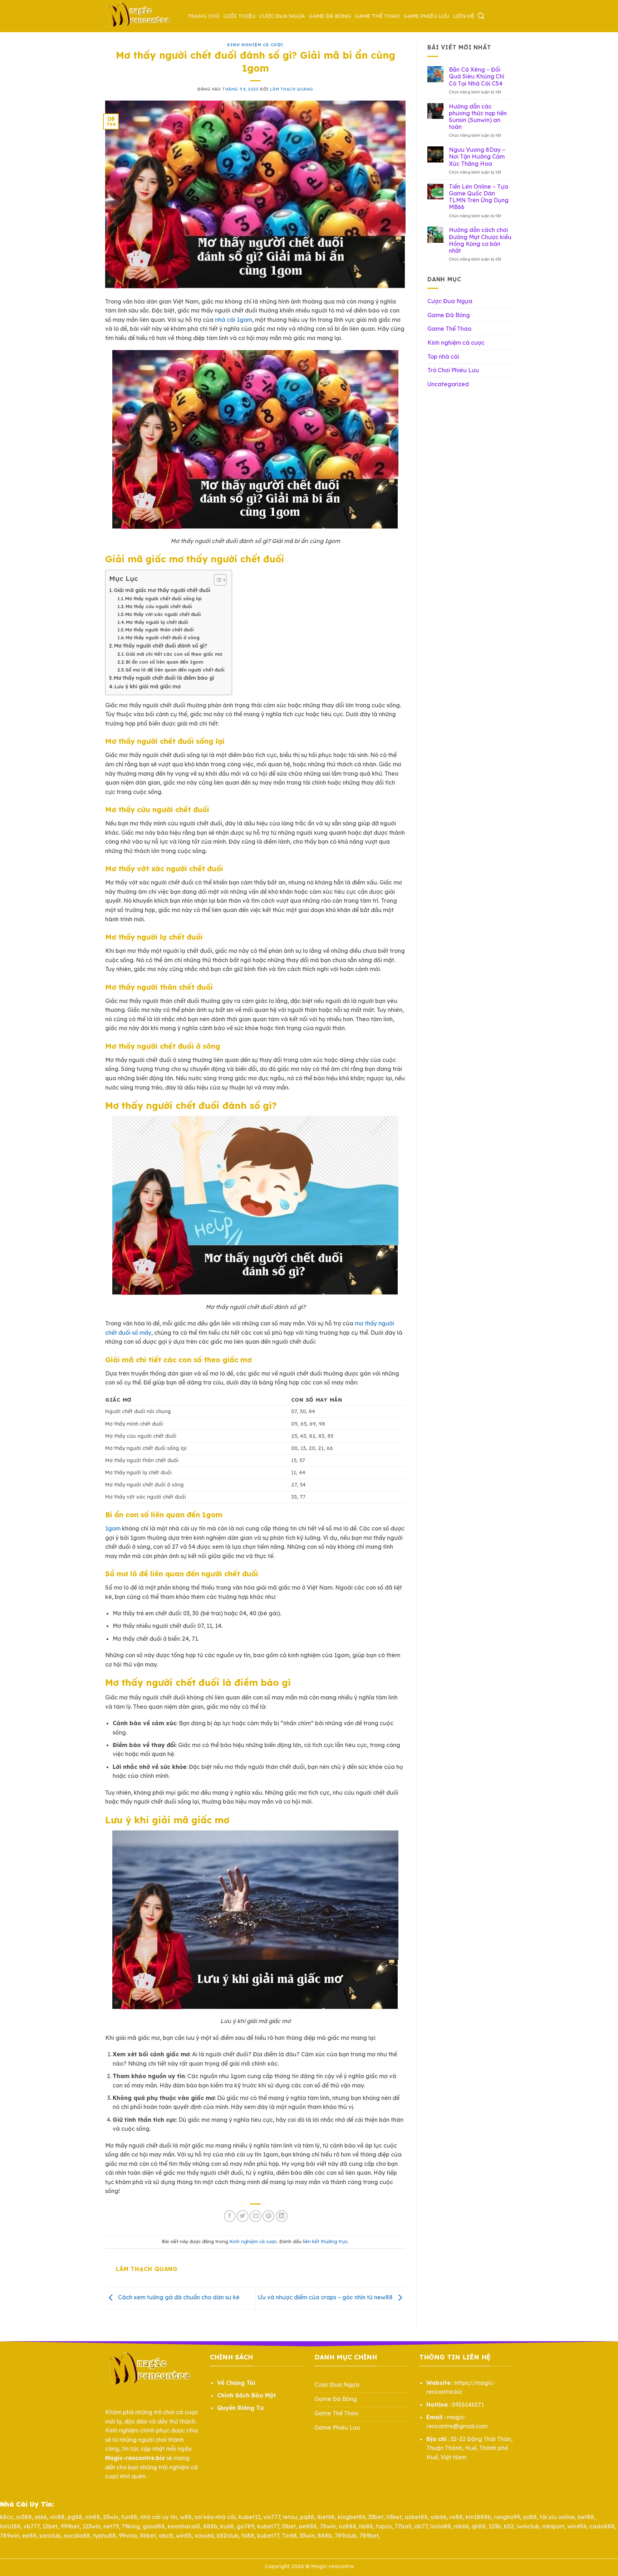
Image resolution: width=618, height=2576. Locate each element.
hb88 (366, 2526)
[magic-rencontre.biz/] (141, 16)
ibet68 (326, 2517)
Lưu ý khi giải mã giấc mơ (148, 687)
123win (91, 2526)
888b (210, 2526)
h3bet (394, 2517)
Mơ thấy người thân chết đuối (160, 630)
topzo (384, 2526)
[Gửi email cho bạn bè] (256, 2216)
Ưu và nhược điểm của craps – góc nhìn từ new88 (326, 2297)
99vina (128, 2536)
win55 (184, 2536)
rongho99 (507, 2517)
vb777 (31, 2526)
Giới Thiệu (239, 16)
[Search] (481, 16)
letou (290, 2517)
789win (10, 2536)
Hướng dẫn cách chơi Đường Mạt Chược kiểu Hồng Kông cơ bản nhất (480, 240)
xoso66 (204, 2536)
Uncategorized (448, 384)
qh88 (479, 2526)
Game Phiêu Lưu (426, 16)
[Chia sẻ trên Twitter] (243, 2216)
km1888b (478, 2517)
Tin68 (289, 2536)
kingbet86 (352, 2517)
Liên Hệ (464, 16)
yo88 (530, 2517)
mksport (553, 2526)
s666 (41, 2517)
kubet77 (268, 2526)
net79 (111, 2526)
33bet (376, 2517)
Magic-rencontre (332, 2566)
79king (131, 2526)
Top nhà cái (443, 356)
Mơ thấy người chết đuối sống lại (163, 598)
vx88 (456, 2517)
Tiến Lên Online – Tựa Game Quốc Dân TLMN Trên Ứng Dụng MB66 (479, 197)
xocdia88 (77, 2536)
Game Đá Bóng (330, 16)
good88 (154, 2526)
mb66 (461, 2526)
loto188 (10, 2526)
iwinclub (528, 2526)
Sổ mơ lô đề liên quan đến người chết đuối (175, 670)
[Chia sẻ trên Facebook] (230, 2216)
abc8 (166, 2536)
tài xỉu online (557, 2517)
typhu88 (104, 2536)
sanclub (50, 2536)
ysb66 (438, 2517)
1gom (113, 1528)
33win (307, 2536)
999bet (70, 2526)
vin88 (57, 2517)
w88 (186, 2517)
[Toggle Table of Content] (217, 580)
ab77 (421, 2526)
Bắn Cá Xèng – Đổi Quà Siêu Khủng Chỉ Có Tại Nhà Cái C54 (477, 76)
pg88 (75, 2517)
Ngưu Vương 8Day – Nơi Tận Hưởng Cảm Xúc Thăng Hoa (477, 157)
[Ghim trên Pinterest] (268, 2216)
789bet (369, 2536)
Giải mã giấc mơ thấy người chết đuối (162, 590)
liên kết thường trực (325, 2241)
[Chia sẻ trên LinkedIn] (282, 2216)
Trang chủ (203, 16)
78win (328, 2526)
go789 (246, 2526)
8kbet (148, 2536)
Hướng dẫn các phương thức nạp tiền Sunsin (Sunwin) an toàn (478, 117)
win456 (577, 2526)
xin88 (93, 2517)
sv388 (24, 2517)
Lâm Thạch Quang (291, 89)
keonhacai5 (184, 2526)
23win (111, 2517)
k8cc (7, 2517)
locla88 (441, 2526)
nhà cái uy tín (159, 2517)
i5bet (289, 2526)
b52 (509, 2526)
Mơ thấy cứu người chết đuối (159, 606)
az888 (347, 2526)
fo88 (248, 2536)
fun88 (129, 2517)
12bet (50, 2526)
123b (495, 2526)
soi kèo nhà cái (215, 2517)
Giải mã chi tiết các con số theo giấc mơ (174, 654)
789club (346, 2536)
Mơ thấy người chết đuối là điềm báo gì (164, 678)
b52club (228, 2536)
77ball (403, 2526)
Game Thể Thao (377, 16)
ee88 (29, 2536)
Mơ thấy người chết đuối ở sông (163, 637)
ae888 (308, 2526)
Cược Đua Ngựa (282, 16)
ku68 (227, 2526)
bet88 (586, 2517)
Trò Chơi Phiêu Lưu (453, 370)
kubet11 (249, 2517)
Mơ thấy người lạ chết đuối (157, 622)
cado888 (602, 2526)
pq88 (307, 2517)
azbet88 (416, 2517)
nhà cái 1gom (234, 320)
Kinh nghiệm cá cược (255, 45)
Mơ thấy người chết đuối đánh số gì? (161, 646)
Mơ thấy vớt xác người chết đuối (163, 614)
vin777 (272, 2517)
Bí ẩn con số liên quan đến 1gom (165, 662)
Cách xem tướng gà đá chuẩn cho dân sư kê (178, 2297)
